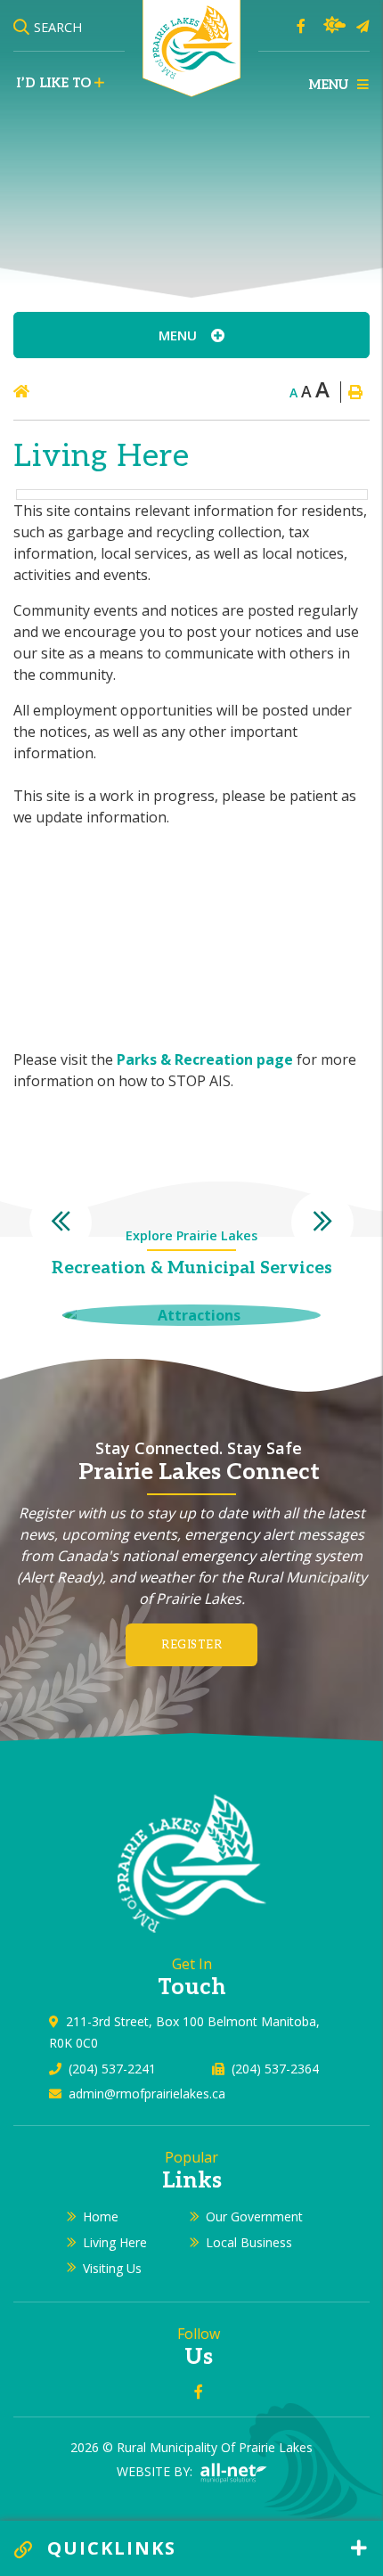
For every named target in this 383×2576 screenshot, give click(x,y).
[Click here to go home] (64, 391)
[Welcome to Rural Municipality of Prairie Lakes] (192, 1862)
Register (191, 1645)
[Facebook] (301, 26)
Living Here (115, 2242)
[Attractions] (191, 1315)
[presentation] (61, 1223)
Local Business (249, 2242)
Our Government (254, 2216)
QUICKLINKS (109, 2548)
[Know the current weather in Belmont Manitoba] (334, 25)
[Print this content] (355, 392)
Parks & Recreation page (205, 1059)
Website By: (156, 2471)
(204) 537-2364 (275, 2069)
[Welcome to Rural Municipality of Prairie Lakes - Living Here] (191, 47)
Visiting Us (112, 2268)
